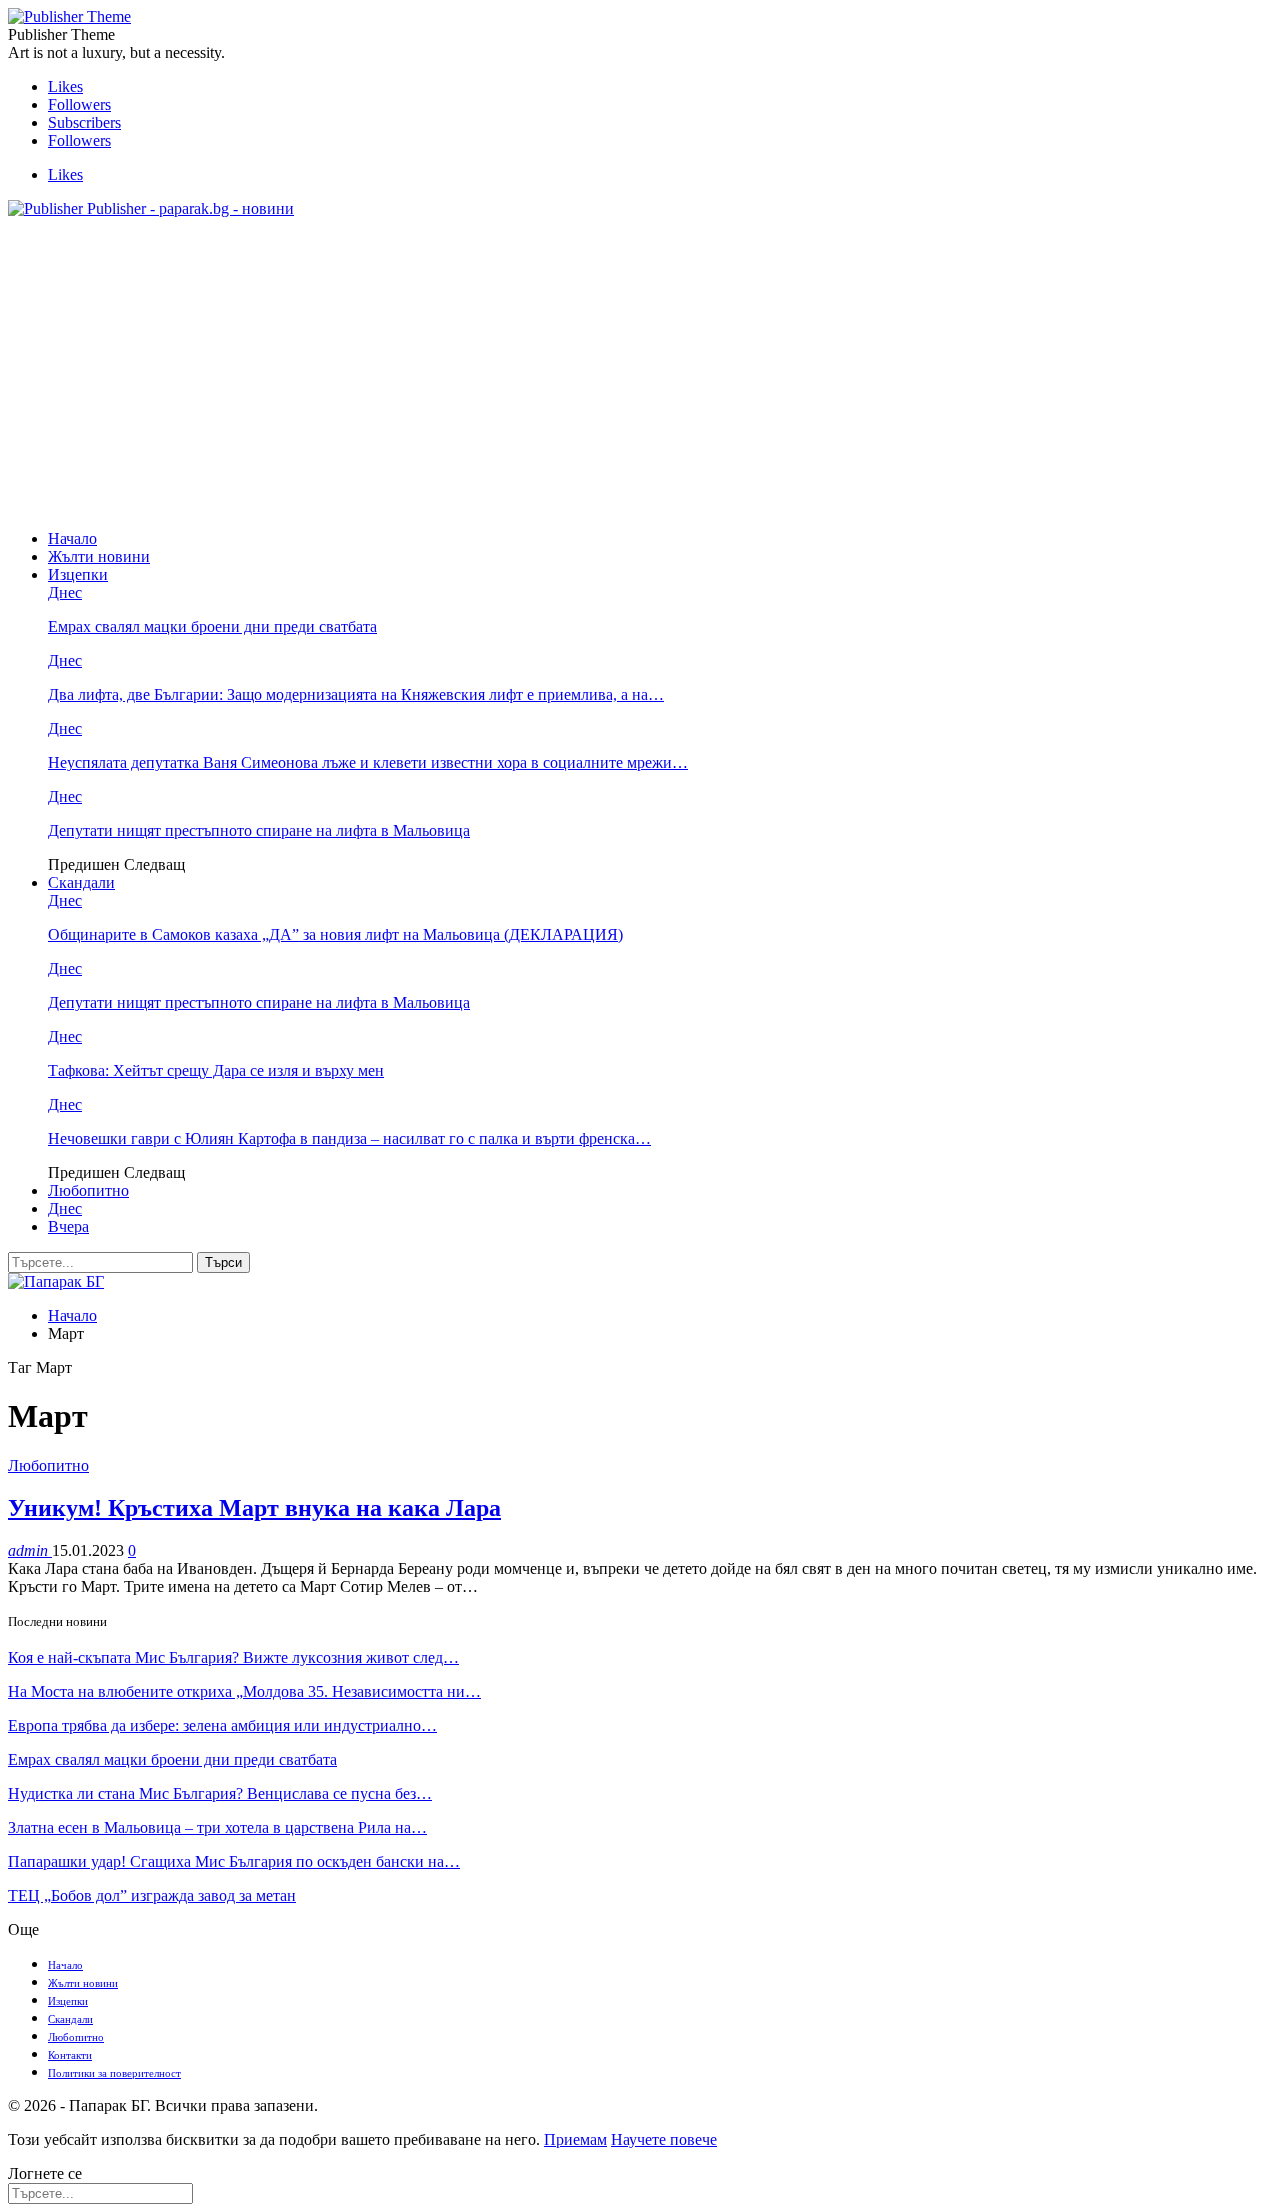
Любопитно (88, 1190)
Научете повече (664, 2139)
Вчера (68, 1226)
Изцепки (78, 574)
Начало (72, 538)
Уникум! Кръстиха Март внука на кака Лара (254, 1508)
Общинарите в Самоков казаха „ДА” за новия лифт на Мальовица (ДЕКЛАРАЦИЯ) (335, 934)
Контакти (70, 2055)
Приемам (575, 2139)
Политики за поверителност (114, 2073)
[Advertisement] (640, 374)
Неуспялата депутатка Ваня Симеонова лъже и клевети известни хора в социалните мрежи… (368, 762)
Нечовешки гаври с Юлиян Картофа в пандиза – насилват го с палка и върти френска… (349, 1138)
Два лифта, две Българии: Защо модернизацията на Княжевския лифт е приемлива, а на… (356, 694)
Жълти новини (99, 556)
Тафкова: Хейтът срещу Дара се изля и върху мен (216, 1070)
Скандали (81, 882)
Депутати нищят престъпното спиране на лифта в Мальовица (259, 830)
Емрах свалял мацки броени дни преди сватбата (212, 626)
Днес (65, 592)
